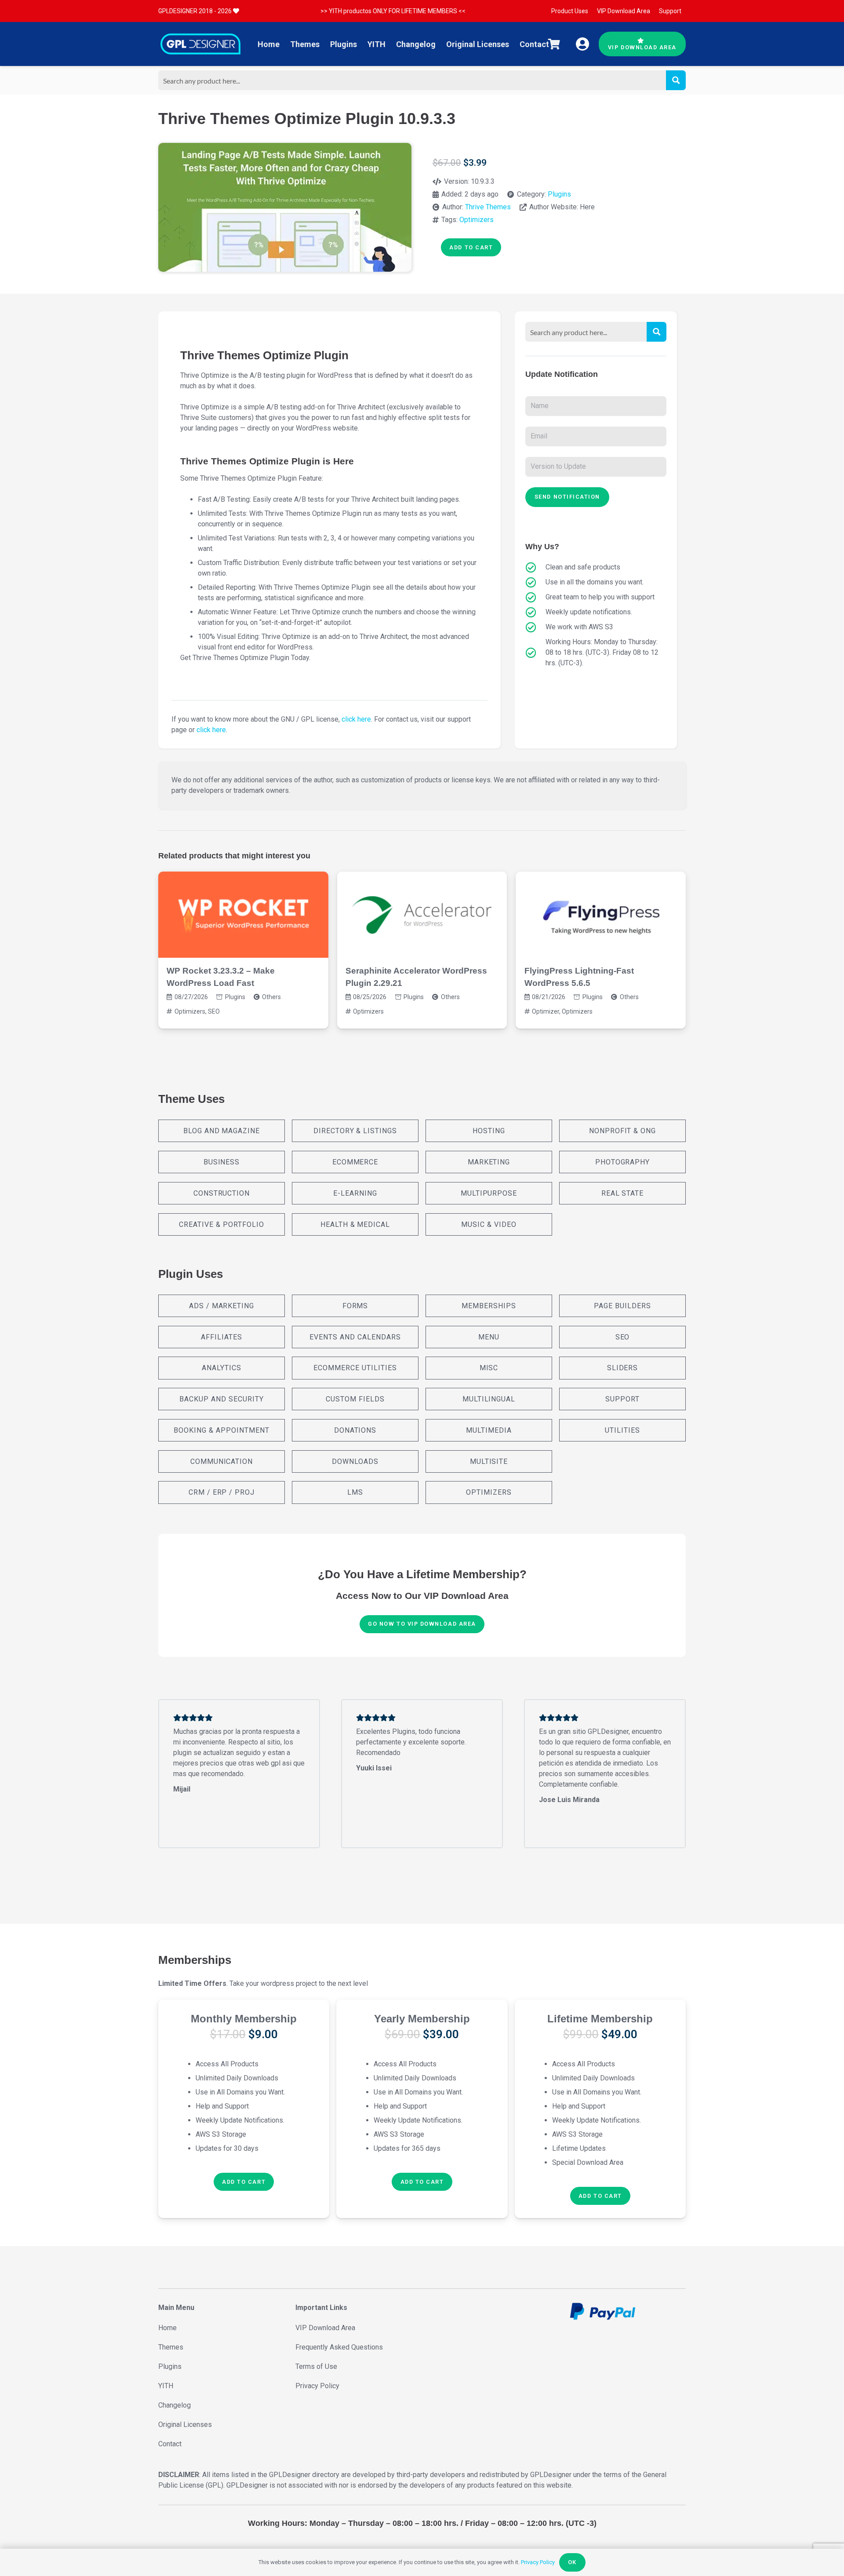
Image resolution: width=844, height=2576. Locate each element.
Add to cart (471, 247)
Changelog (175, 2405)
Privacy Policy (317, 2386)
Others (271, 997)
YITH (166, 2386)
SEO (214, 1011)
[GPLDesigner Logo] (200, 44)
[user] (582, 44)
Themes (171, 2347)
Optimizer (546, 1011)
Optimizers (477, 220)
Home (167, 2328)
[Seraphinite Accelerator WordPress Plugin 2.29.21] (422, 915)
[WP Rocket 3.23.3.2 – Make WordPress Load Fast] (243, 915)
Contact (170, 2444)
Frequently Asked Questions (339, 2347)
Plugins (559, 194)
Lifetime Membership (600, 2019)
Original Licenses (185, 2425)
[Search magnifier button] (676, 80)
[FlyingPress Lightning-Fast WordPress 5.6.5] (601, 915)
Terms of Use (316, 2366)
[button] (244, 2182)
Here (587, 207)
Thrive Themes (488, 207)
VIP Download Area (325, 2328)
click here (356, 719)
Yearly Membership (422, 2019)
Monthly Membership (244, 2019)
